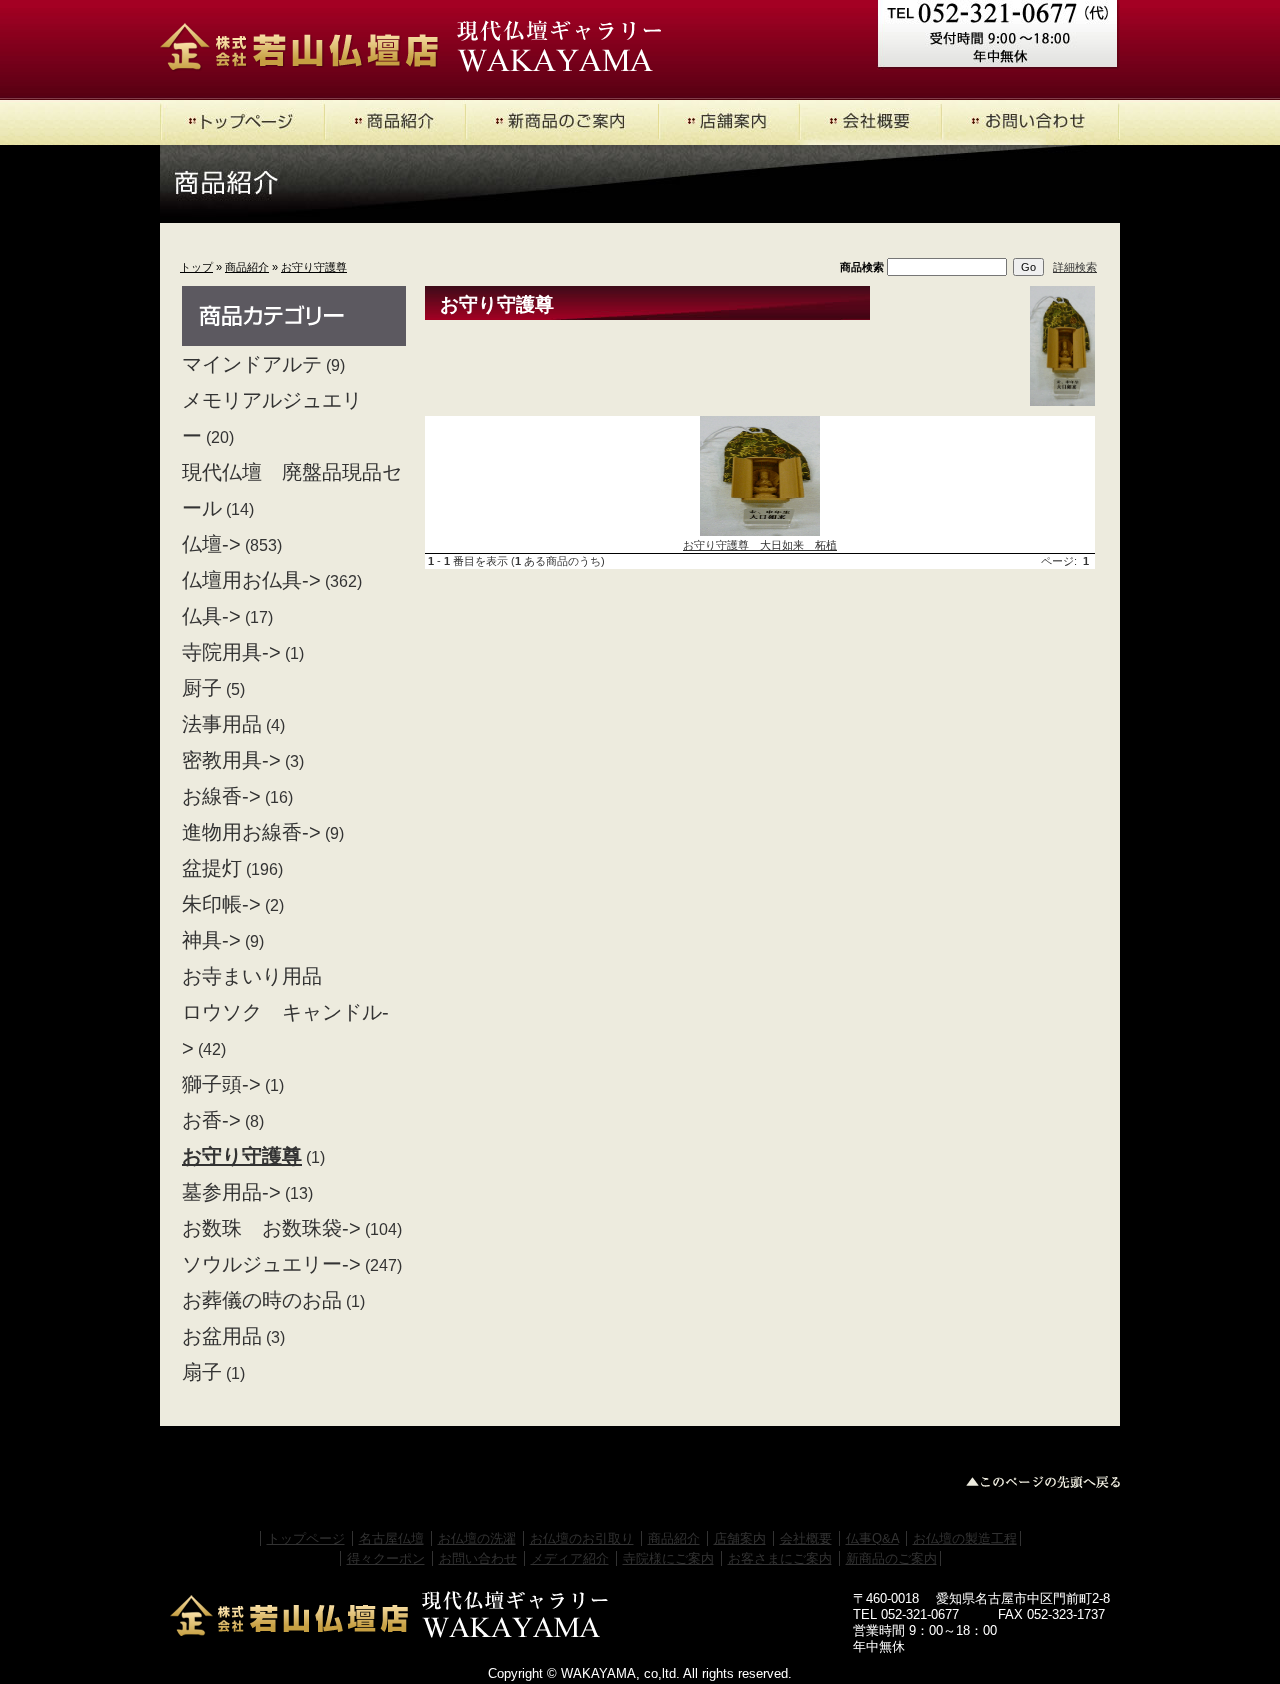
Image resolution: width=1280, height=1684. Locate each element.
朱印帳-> (221, 904)
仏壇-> (211, 544)
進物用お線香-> (251, 832)
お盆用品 (222, 1336)
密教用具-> (231, 760)
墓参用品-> (231, 1192)
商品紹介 (247, 267)
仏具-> (211, 616)
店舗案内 (740, 1538)
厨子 (202, 688)
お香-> (211, 1120)
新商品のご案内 (891, 1558)
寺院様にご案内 (668, 1558)
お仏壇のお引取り (582, 1538)
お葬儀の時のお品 (262, 1300)
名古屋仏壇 (391, 1538)
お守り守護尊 (314, 267)
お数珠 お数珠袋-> (271, 1228)
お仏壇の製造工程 (965, 1538)
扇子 (202, 1372)
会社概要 (806, 1538)
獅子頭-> (221, 1084)
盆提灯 (212, 868)
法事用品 (222, 724)
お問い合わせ (478, 1558)
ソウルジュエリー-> (271, 1264)
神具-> (211, 940)
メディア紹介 (570, 1558)
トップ (196, 267)
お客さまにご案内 (780, 1558)
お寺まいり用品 (252, 976)
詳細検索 (1075, 267)
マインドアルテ (252, 364)
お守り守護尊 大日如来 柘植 (760, 545)
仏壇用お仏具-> (251, 580)
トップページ (306, 1538)
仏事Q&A (872, 1538)
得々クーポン (386, 1558)
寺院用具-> (231, 652)
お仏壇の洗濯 (477, 1538)
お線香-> (221, 796)
